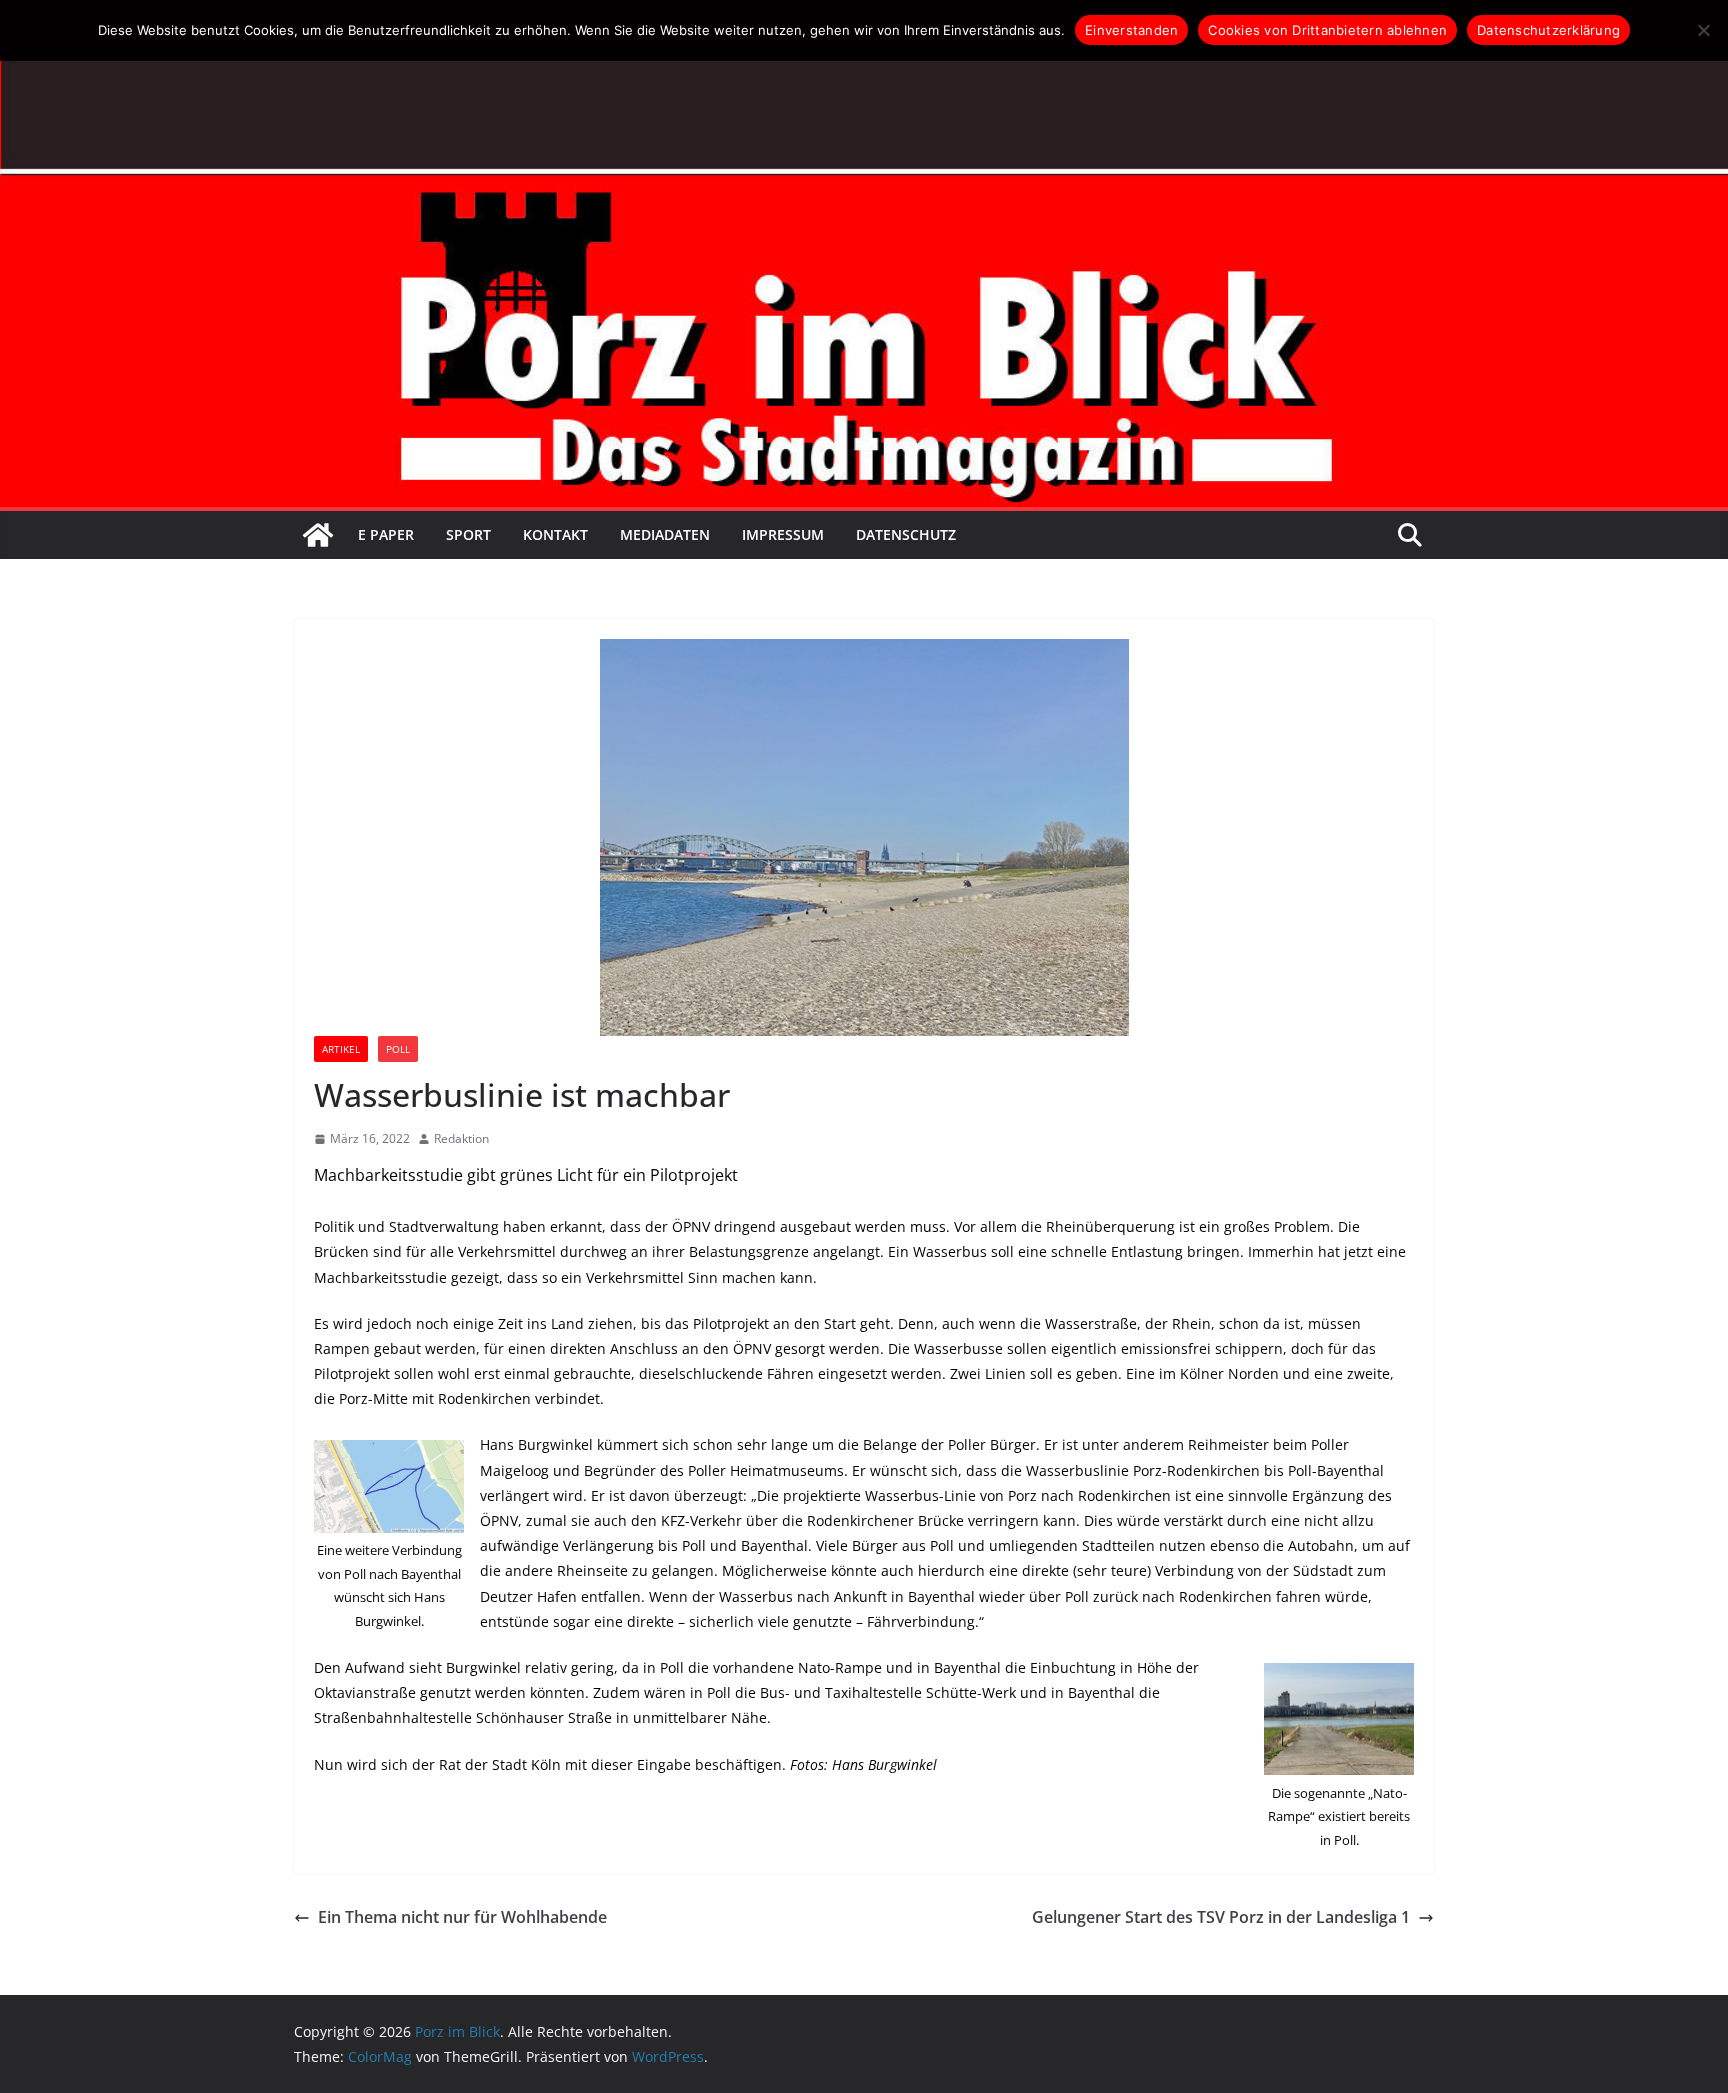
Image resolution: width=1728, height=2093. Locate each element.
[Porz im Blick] (318, 535)
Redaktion (461, 1138)
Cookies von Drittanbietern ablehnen (1327, 30)
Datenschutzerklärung (1548, 30)
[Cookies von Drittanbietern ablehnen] (1703, 30)
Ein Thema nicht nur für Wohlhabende (462, 1917)
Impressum (783, 534)
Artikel (341, 1049)
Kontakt (555, 534)
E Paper (386, 534)
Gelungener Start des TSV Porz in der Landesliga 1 (1221, 1917)
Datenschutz (906, 534)
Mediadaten (665, 534)
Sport (468, 534)
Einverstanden (1131, 30)
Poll (398, 1049)
